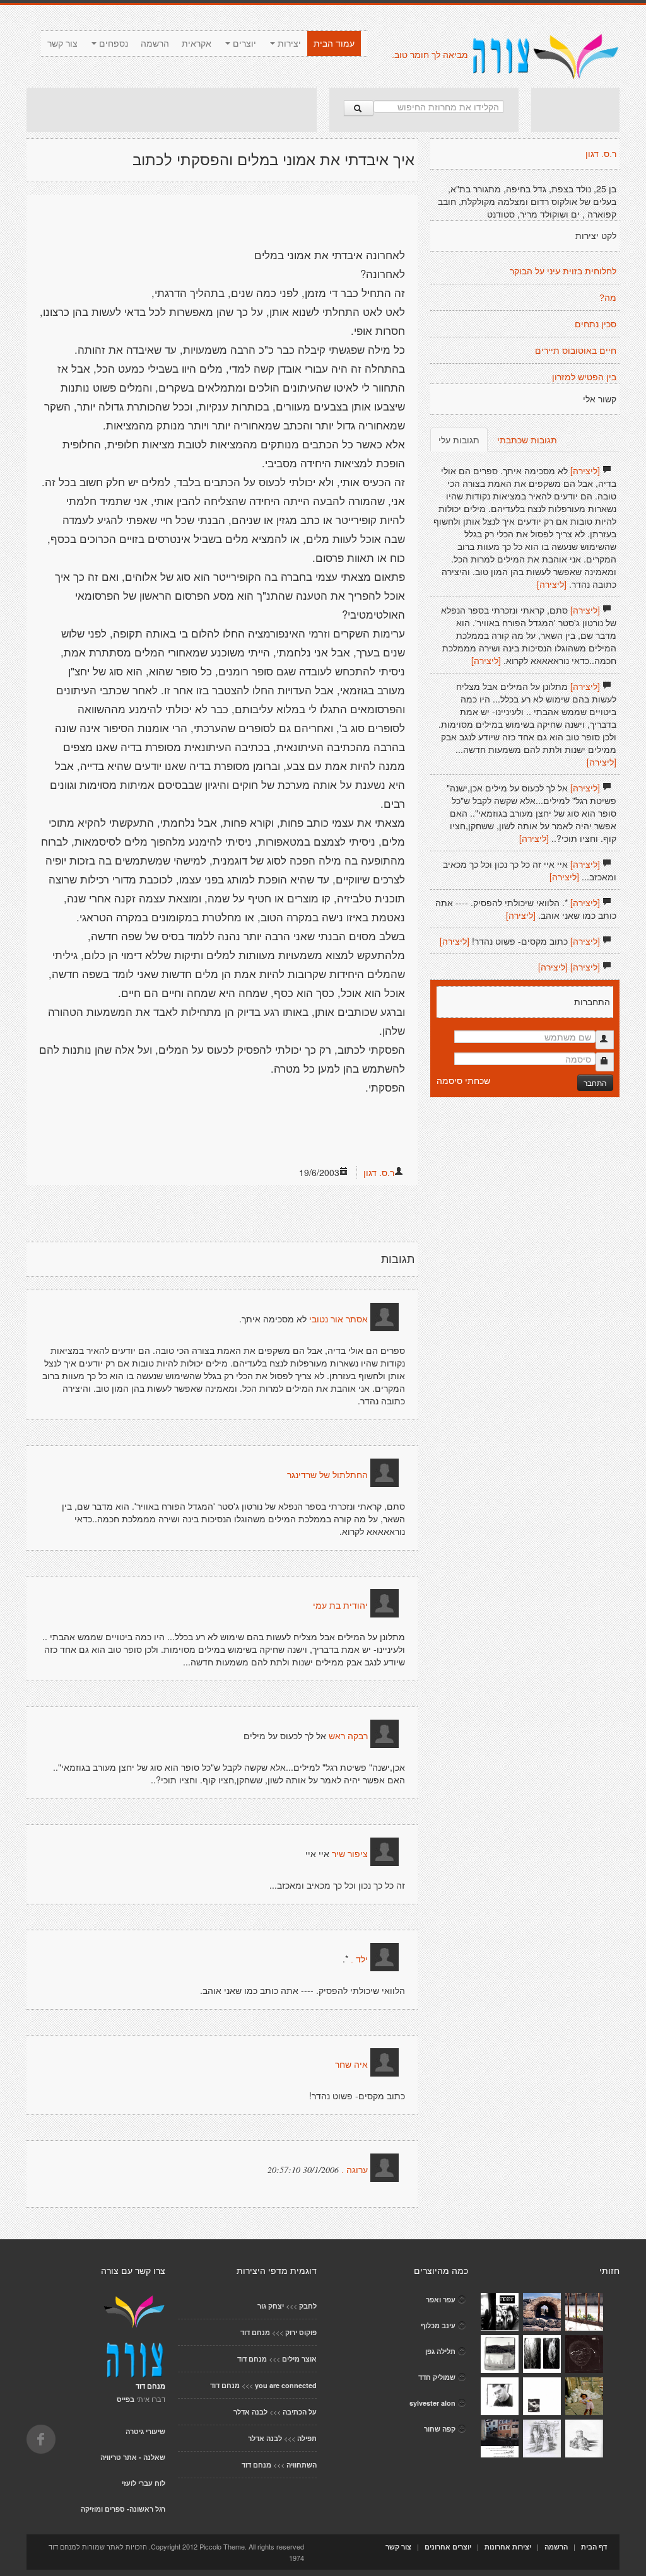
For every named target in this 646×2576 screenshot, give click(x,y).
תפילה (307, 2438)
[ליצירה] (585, 470)
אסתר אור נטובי (338, 1319)
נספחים (112, 44)
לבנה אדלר (250, 2412)
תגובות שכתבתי (527, 440)
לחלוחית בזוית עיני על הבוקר (563, 271)
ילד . (359, 1959)
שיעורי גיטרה (145, 2431)
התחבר (595, 1082)
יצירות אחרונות (508, 2547)
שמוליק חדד (437, 2377)
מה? (608, 298)
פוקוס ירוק (301, 2332)
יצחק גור (271, 2306)
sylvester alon (432, 2403)
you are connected (286, 2385)
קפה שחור (440, 2429)
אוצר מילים (299, 2359)
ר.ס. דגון (379, 1172)
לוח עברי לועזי (144, 2483)
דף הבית (594, 2547)
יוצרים (243, 44)
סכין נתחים (596, 324)
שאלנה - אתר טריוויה (133, 2457)
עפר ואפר (441, 2299)
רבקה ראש (348, 1736)
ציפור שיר (350, 1854)
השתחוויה (302, 2465)
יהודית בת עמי (340, 1606)
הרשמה (155, 44)
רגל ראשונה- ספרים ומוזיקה (123, 2509)
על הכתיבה (300, 2412)
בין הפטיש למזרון (584, 377)
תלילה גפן (440, 2351)
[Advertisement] (172, 110)
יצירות (288, 44)
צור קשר (62, 44)
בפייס (126, 2399)
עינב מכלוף (438, 2325)
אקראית (197, 44)
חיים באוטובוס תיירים (576, 351)
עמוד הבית (334, 44)
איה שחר (351, 2065)
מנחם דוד (255, 2332)
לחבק (308, 2306)
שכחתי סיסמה (463, 1080)
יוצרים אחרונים (448, 2547)
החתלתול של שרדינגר (327, 1475)
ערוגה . (355, 2170)
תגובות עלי (459, 440)
